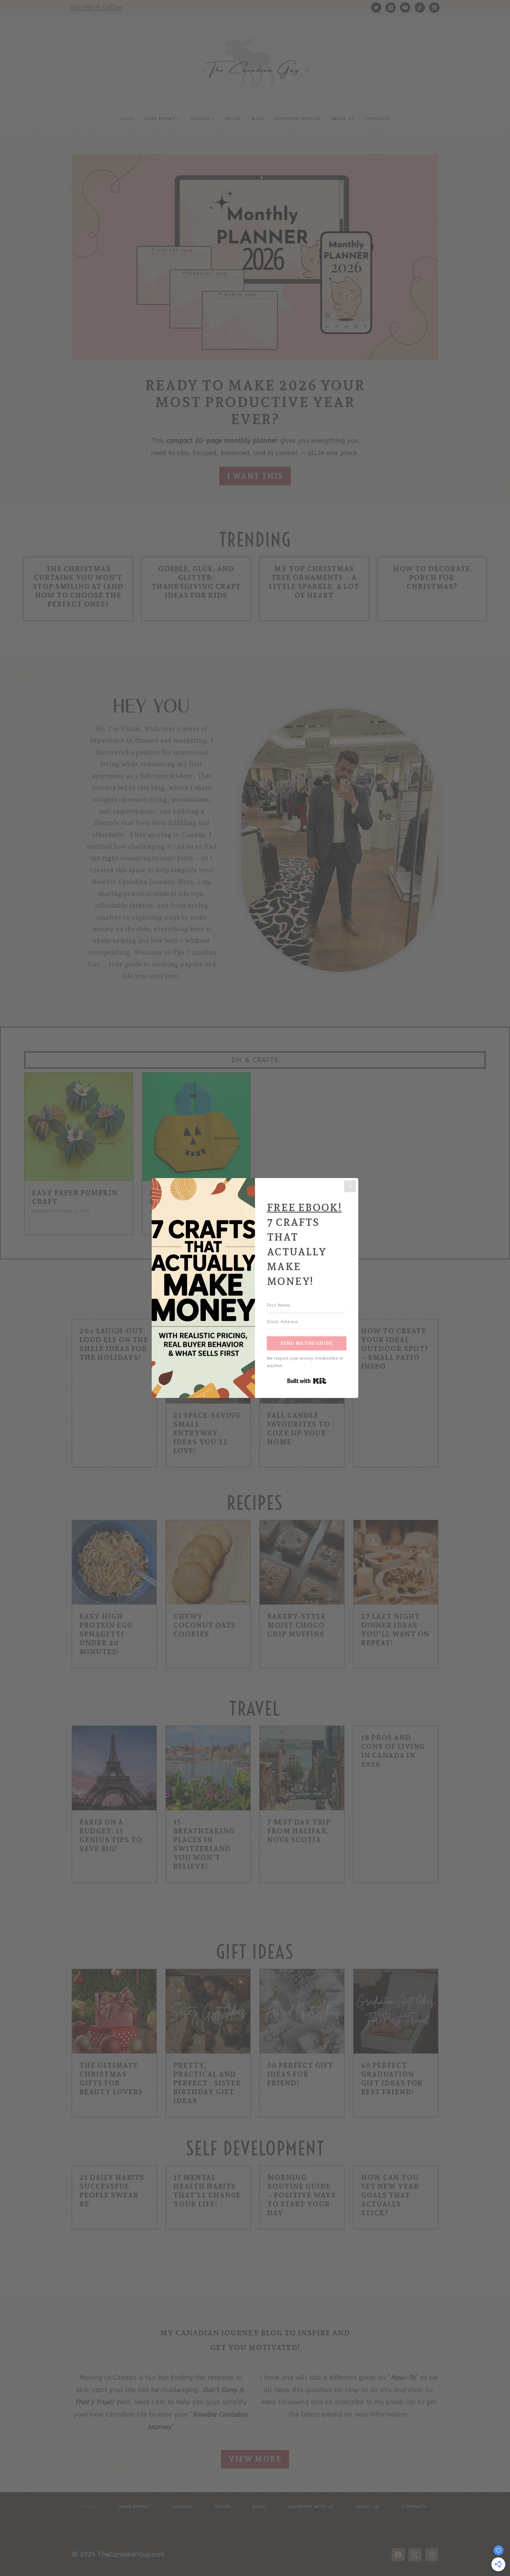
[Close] (350, 1186)
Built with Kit (307, 1381)
